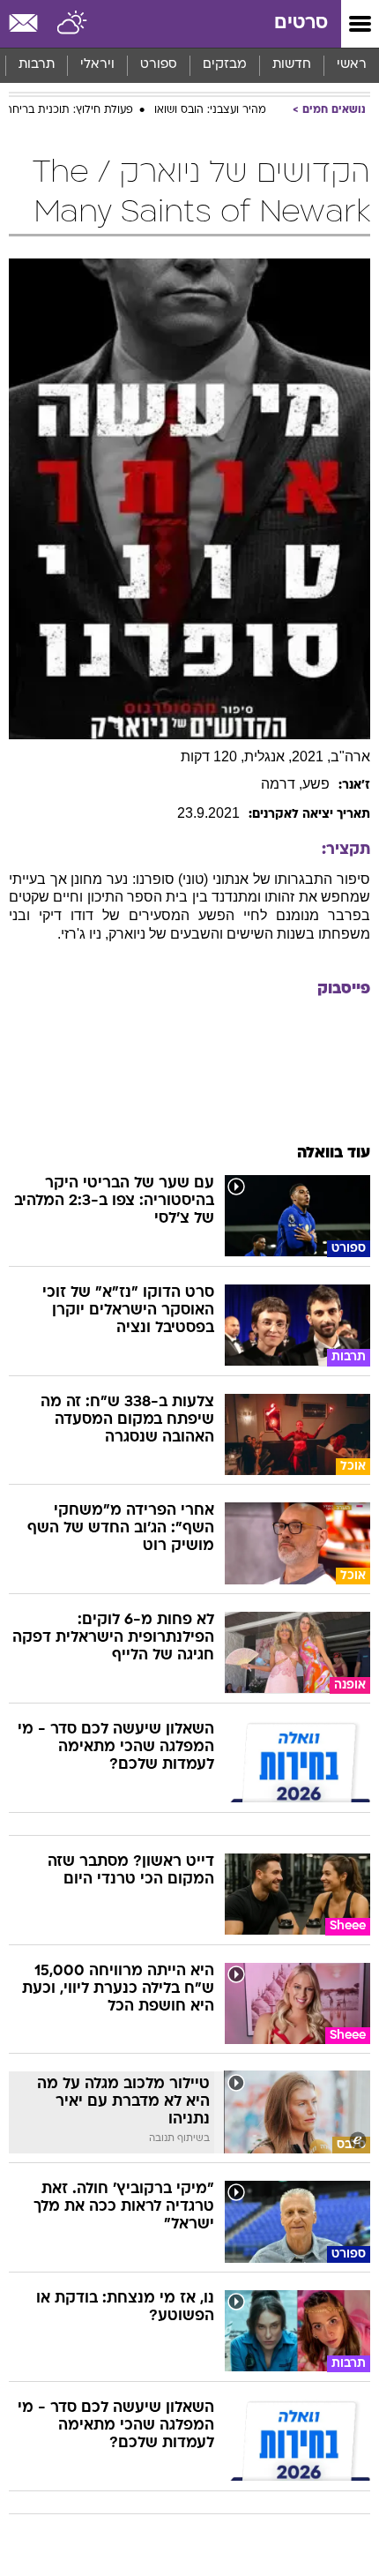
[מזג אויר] (73, 24)
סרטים (301, 23)
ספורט (159, 65)
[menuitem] (291, 65)
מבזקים (225, 65)
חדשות (292, 65)
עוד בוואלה (334, 1153)
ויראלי (97, 65)
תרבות (37, 65)
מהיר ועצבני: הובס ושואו (210, 110)
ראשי (352, 65)
